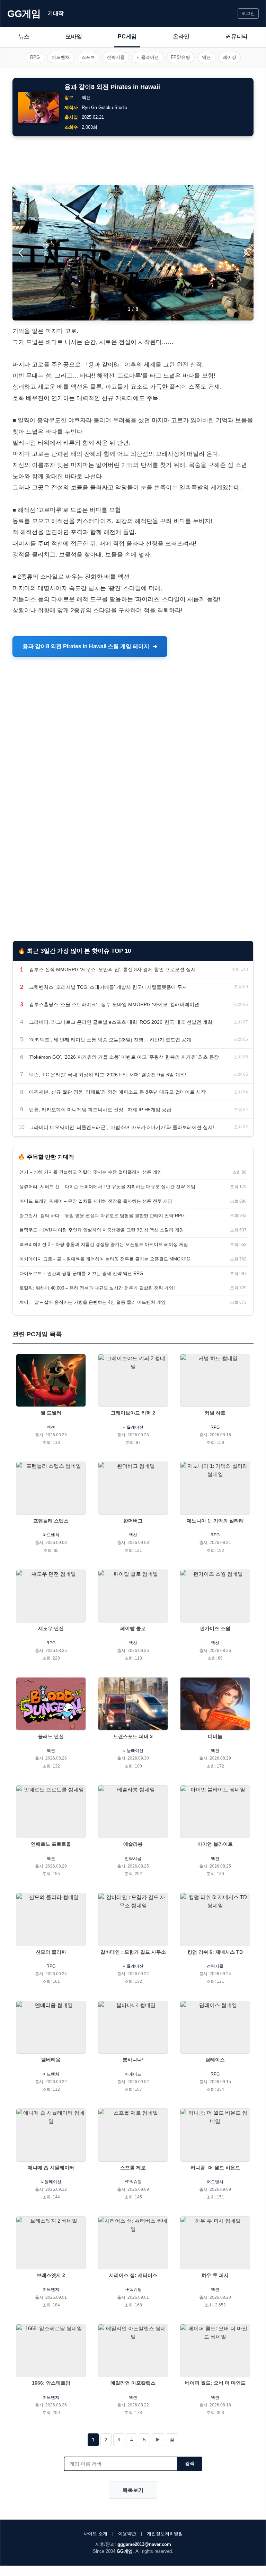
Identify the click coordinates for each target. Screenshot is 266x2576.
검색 (190, 2464)
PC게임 (127, 37)
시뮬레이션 (148, 57)
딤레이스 (215, 2060)
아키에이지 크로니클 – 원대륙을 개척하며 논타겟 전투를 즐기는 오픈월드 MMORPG (105, 1259)
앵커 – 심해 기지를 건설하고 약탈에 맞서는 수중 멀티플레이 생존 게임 (91, 1172)
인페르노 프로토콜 (51, 1844)
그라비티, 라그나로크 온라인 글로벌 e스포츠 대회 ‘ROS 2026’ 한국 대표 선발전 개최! (121, 1022)
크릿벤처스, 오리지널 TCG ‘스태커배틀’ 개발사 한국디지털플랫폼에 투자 (108, 987)
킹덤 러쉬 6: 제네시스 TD (215, 1952)
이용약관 (127, 2534)
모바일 (74, 37)
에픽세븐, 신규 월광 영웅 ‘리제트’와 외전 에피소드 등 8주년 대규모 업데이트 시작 (117, 1092)
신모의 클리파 (51, 1952)
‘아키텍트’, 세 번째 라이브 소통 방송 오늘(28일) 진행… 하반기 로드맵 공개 (110, 1040)
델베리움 (51, 2060)
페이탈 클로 (133, 1628)
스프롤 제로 (133, 2168)
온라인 (181, 37)
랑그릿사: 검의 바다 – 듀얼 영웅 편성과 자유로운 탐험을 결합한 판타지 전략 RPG (102, 1216)
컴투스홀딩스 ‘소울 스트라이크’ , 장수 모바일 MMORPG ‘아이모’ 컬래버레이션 (114, 1004)
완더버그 (133, 1521)
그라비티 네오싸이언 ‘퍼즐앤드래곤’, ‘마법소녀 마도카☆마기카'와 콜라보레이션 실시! (122, 1127)
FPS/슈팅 (180, 57)
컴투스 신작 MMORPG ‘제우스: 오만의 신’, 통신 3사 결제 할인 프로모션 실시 (112, 969)
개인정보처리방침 (165, 2534)
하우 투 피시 (215, 2275)
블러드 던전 (51, 1736)
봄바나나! (133, 2060)
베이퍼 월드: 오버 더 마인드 (215, 2383)
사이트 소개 (95, 2534)
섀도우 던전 (51, 1628)
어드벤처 (61, 57)
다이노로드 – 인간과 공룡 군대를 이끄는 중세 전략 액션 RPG (81, 1273)
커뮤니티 (237, 37)
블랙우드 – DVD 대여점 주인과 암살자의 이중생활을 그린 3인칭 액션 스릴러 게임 (102, 1230)
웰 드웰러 (51, 1413)
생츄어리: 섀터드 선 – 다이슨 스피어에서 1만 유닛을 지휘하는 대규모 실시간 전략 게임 (107, 1187)
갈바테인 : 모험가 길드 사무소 (133, 1952)
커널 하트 (215, 1413)
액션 (206, 57)
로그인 (248, 13)
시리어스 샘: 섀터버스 (133, 2275)
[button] (245, 253)
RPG (35, 57)
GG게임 (24, 14)
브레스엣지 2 (51, 2275)
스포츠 (88, 57)
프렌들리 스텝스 (51, 1521)
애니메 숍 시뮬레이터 (51, 2168)
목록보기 (133, 2490)
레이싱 (229, 57)
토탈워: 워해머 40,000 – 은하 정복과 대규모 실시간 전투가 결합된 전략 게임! (97, 1288)
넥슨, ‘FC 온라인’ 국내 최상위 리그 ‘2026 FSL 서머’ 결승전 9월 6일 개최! (108, 1075)
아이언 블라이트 (215, 1844)
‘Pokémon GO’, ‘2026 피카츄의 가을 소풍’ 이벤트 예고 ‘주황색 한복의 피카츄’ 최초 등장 (124, 1057)
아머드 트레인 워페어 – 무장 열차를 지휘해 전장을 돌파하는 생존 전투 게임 (96, 1201)
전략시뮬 (116, 57)
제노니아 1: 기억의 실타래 (215, 1521)
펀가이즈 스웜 (215, 1628)
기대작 (56, 13)
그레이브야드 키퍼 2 (133, 1413)
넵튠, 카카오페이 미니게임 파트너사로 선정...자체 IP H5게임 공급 (100, 1110)
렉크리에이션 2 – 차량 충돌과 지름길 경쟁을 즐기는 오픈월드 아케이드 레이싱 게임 (104, 1244)
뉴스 (24, 37)
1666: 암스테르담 (51, 2383)
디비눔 (215, 1736)
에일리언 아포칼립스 (133, 2383)
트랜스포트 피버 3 (133, 1736)
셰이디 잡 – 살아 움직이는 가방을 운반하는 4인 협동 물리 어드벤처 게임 (92, 1302)
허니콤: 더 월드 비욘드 (215, 2168)
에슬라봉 (133, 1844)
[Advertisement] (133, 161)
